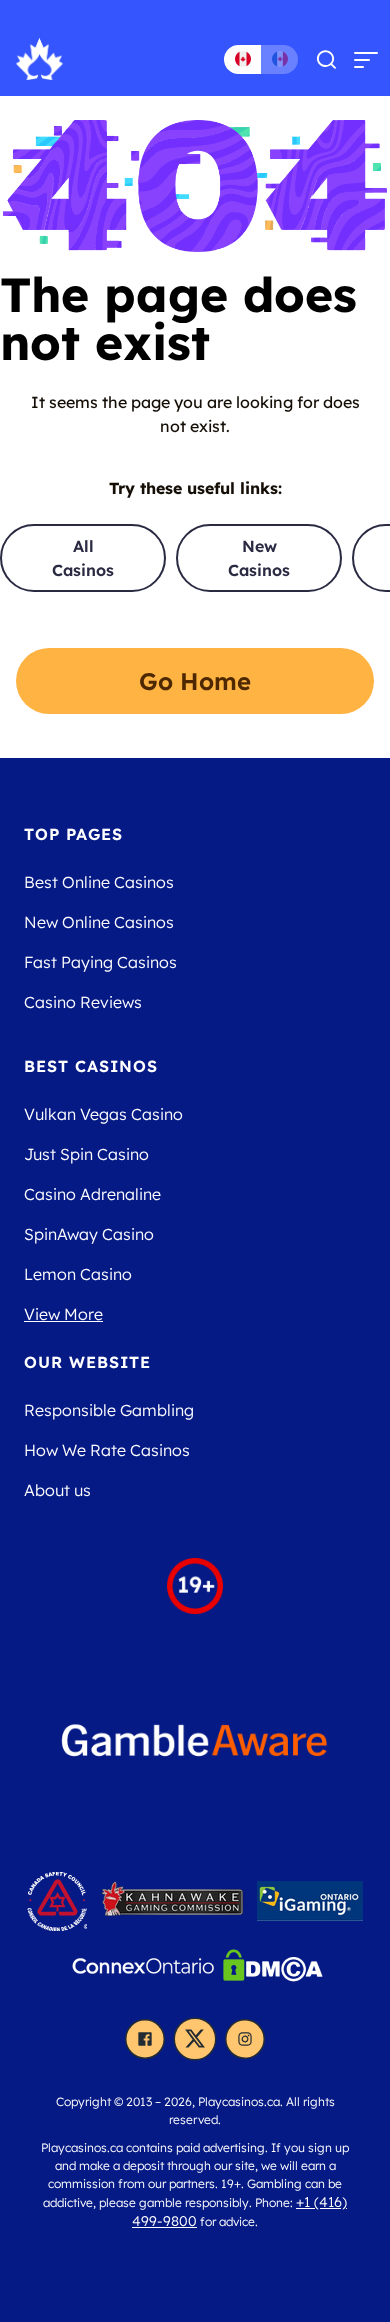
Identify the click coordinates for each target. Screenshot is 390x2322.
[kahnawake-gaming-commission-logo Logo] (174, 1907)
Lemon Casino (78, 1274)
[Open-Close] (366, 59)
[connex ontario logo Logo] (145, 1972)
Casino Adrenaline (92, 1194)
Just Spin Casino (86, 1154)
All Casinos (83, 558)
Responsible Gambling (109, 1410)
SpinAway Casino (89, 1234)
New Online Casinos (99, 922)
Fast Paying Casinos (100, 962)
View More (63, 1314)
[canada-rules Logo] (59, 1907)
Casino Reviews (83, 1002)
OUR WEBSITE (87, 1362)
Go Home (195, 681)
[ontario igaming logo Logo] (310, 1907)
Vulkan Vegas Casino (103, 1114)
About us (57, 1490)
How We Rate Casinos (107, 1450)
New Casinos (259, 558)
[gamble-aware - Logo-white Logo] (195, 1748)
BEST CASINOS (91, 1066)
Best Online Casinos (99, 882)
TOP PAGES (73, 834)
